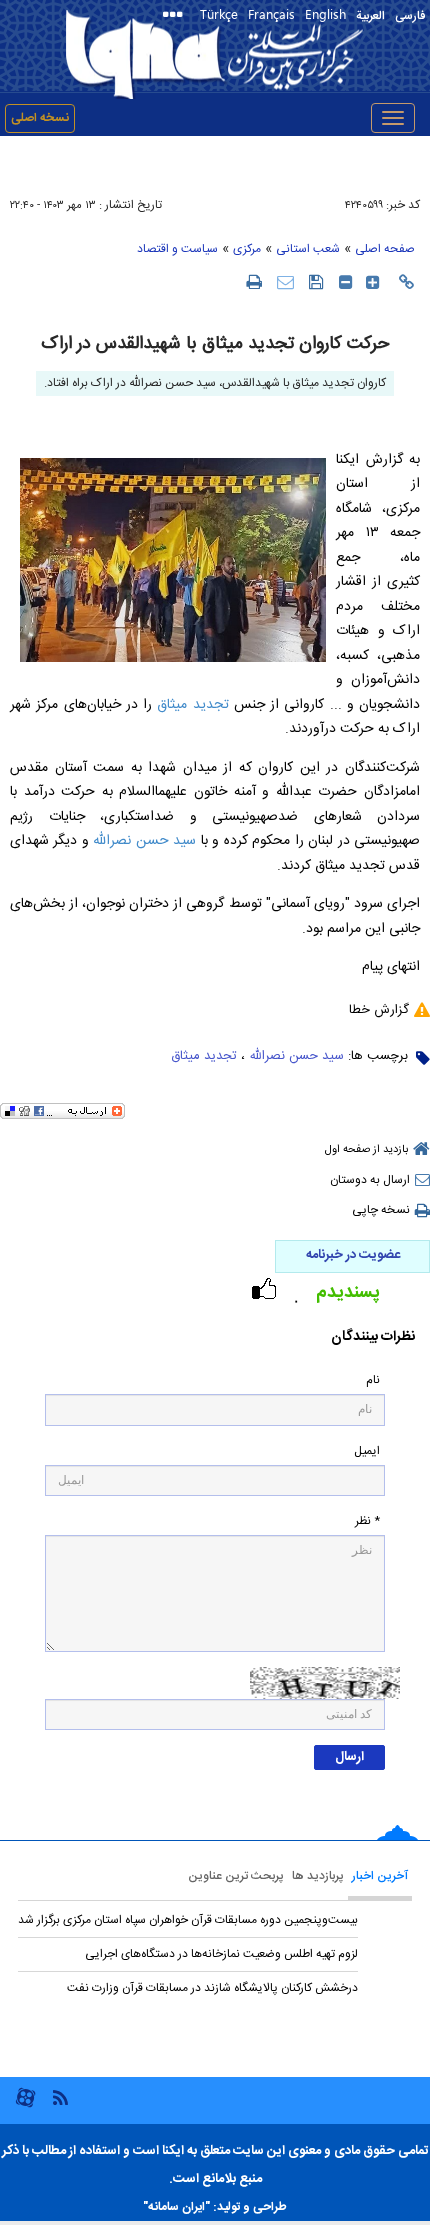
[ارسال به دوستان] (285, 281)
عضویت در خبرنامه (353, 1255)
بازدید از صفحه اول (366, 1150)
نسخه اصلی (40, 118)
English (325, 13)
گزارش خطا (379, 1010)
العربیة (370, 16)
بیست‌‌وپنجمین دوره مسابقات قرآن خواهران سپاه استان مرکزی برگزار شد (188, 1920)
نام (373, 1380)
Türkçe (219, 13)
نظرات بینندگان (373, 1337)
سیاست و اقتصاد (177, 249)
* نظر (367, 1521)
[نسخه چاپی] (253, 281)
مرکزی (247, 249)
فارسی (410, 16)
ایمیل (367, 1451)
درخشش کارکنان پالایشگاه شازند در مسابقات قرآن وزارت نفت (212, 1988)
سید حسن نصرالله (144, 841)
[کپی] (406, 282)
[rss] (60, 2096)
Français (271, 13)
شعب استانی (308, 249)
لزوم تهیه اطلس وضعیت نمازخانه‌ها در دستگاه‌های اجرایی (221, 1954)
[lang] (176, 16)
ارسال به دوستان (370, 1180)
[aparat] (25, 2105)
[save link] (316, 281)
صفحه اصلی (385, 249)
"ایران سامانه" (176, 2207)
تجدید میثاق (192, 705)
